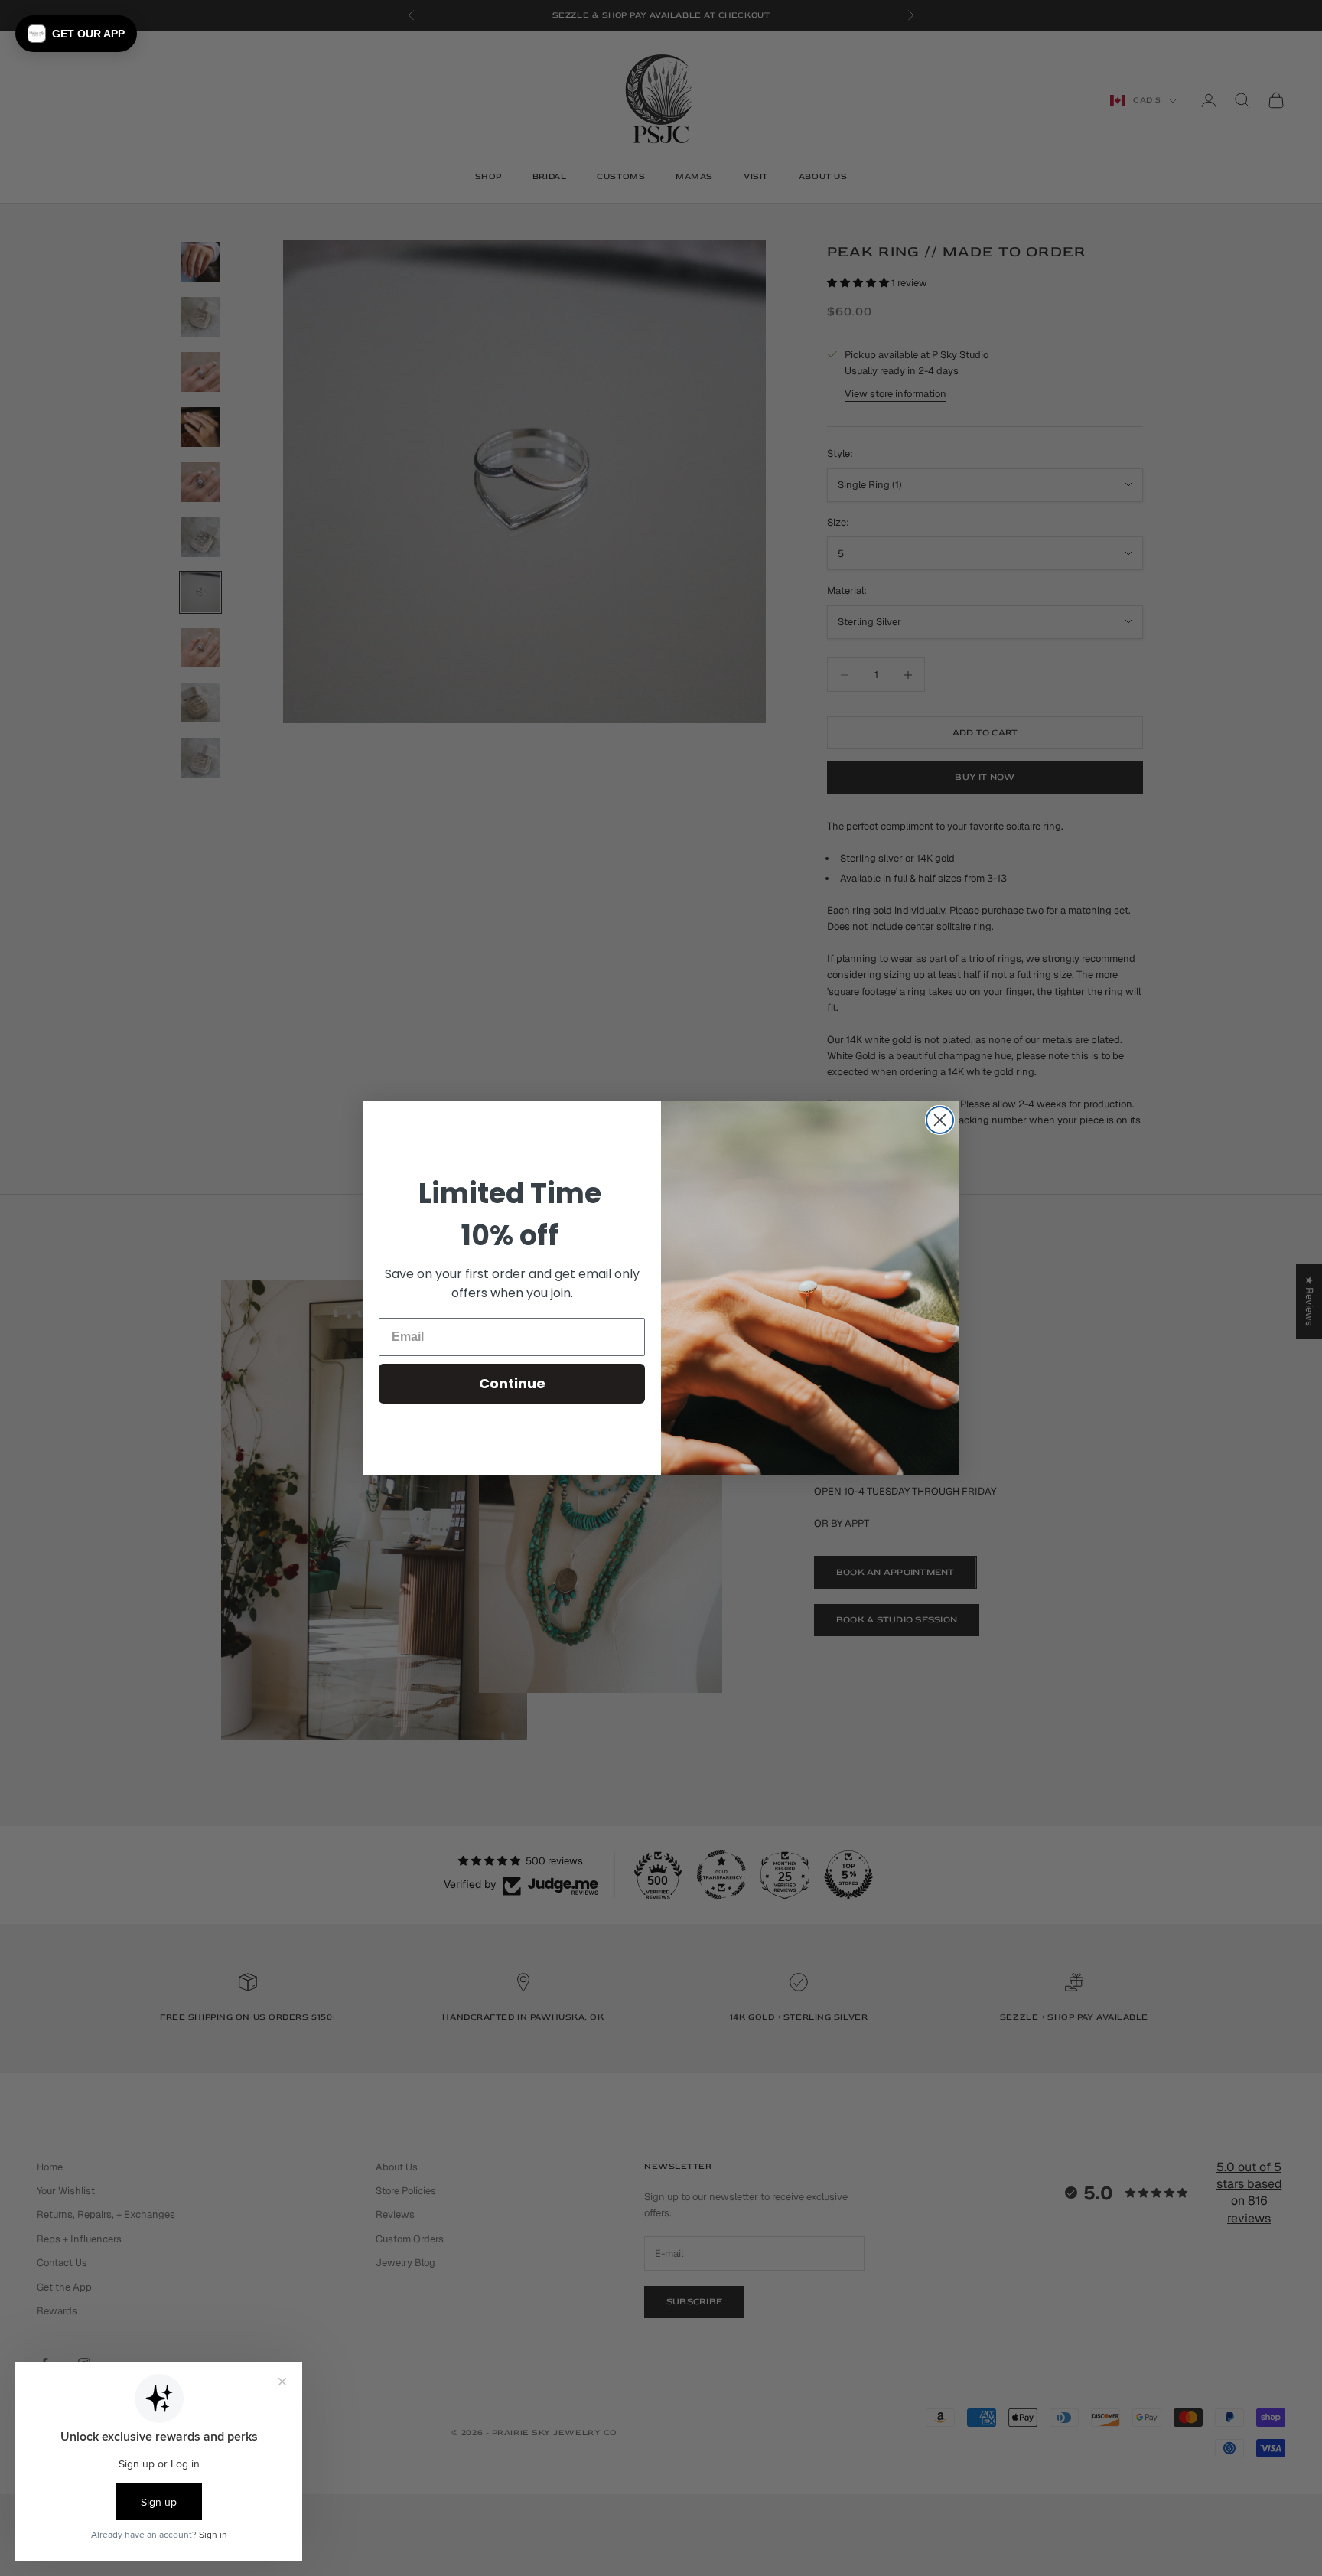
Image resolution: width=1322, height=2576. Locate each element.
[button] (76, 34)
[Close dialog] (940, 1120)
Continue (512, 1383)
